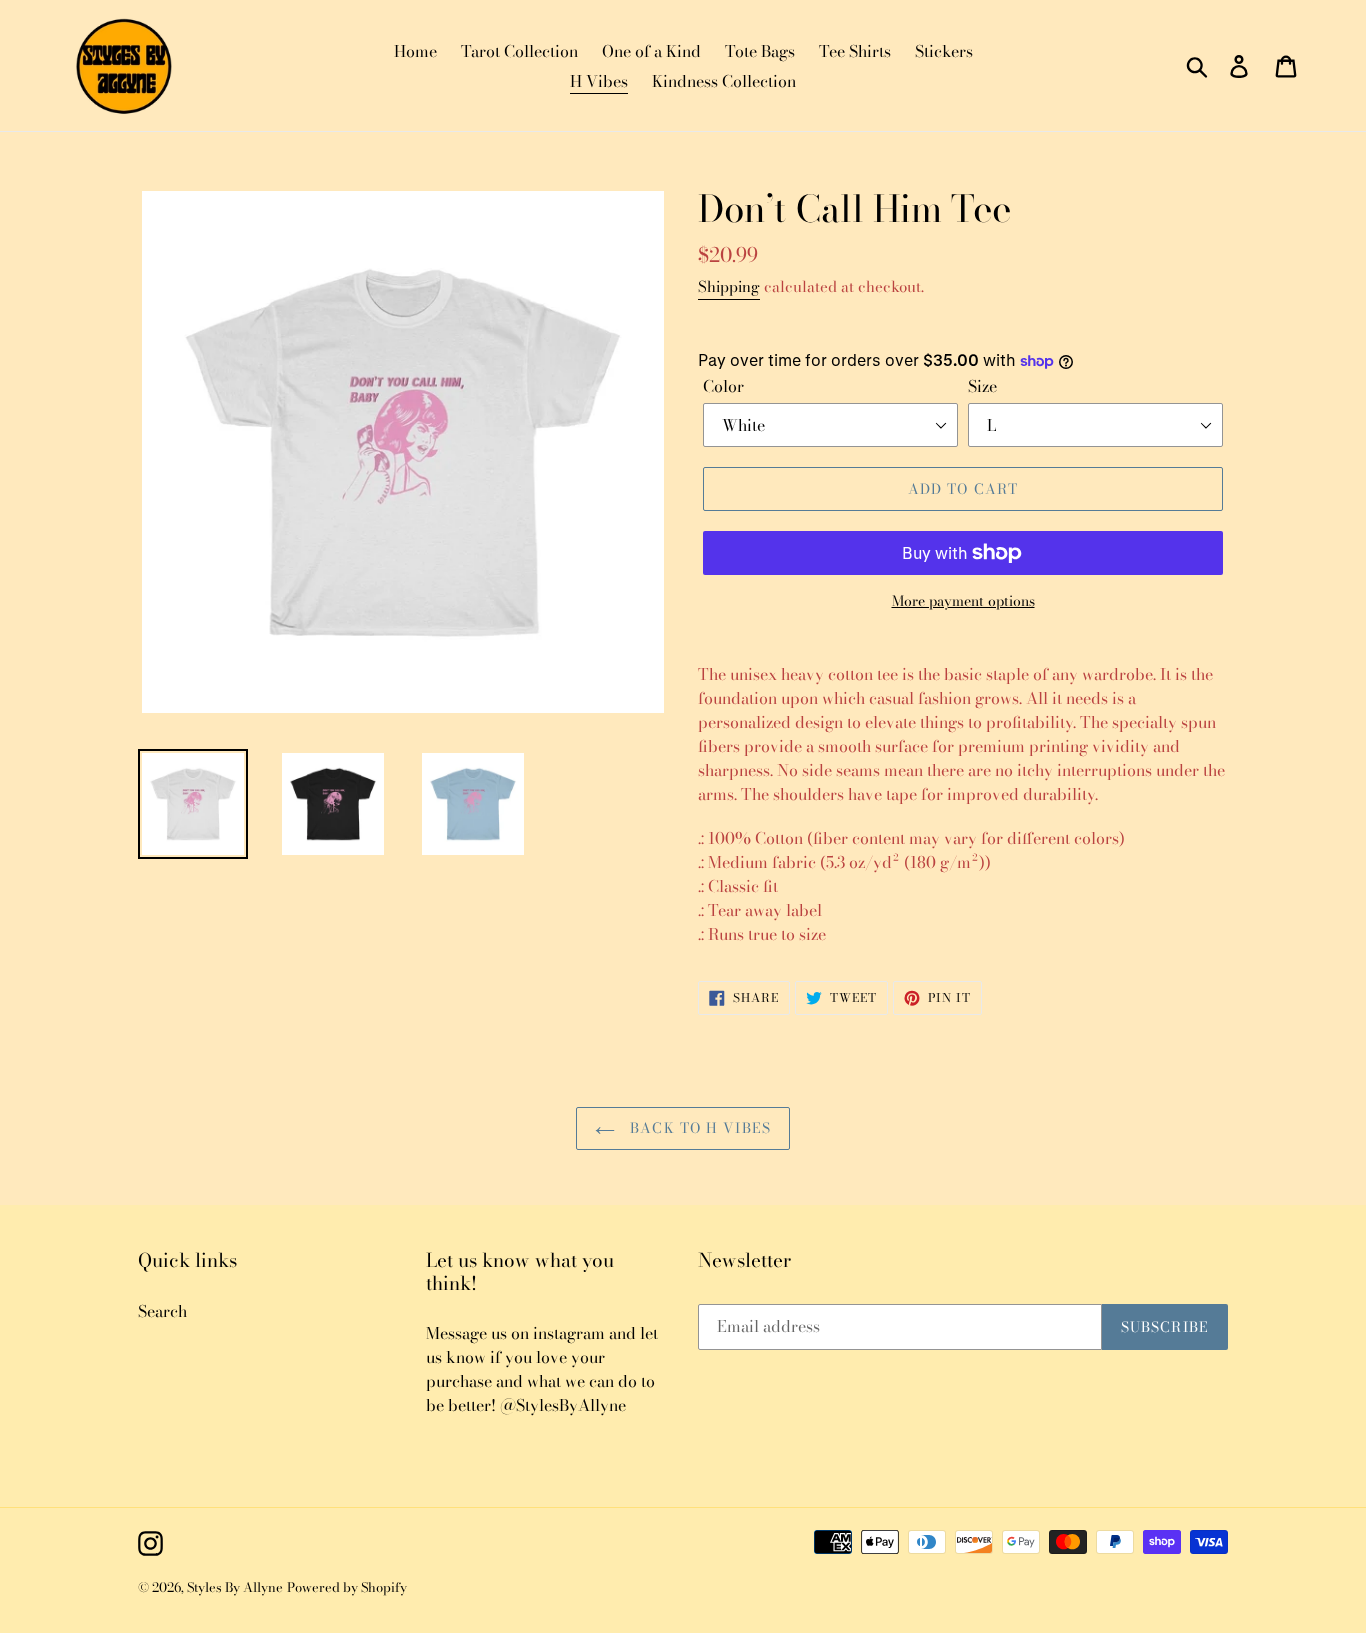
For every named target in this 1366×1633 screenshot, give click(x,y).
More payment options (963, 601)
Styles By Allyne (235, 1587)
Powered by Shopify (347, 1587)
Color (723, 386)
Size (982, 386)
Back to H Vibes (698, 1128)
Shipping (729, 286)
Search (162, 1311)
